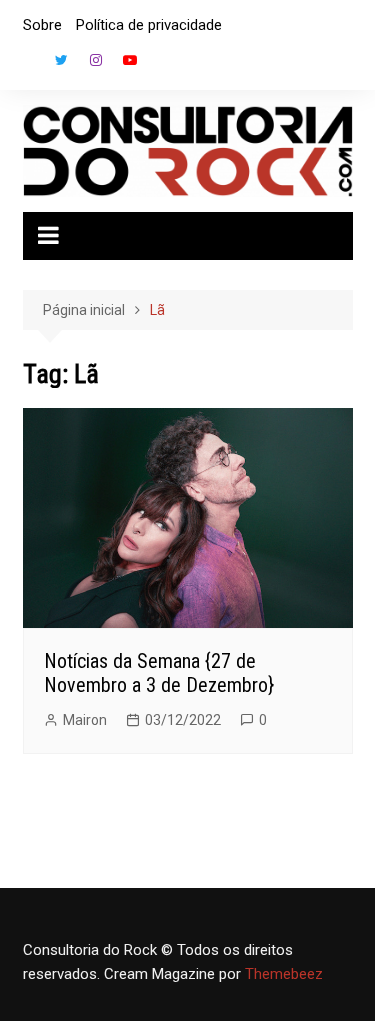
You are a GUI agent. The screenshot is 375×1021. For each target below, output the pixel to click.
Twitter (62, 60)
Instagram (96, 60)
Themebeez (284, 974)
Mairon (85, 720)
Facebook (28, 65)
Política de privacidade (149, 25)
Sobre (42, 25)
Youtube (130, 60)
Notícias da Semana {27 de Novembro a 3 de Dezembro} (159, 673)
